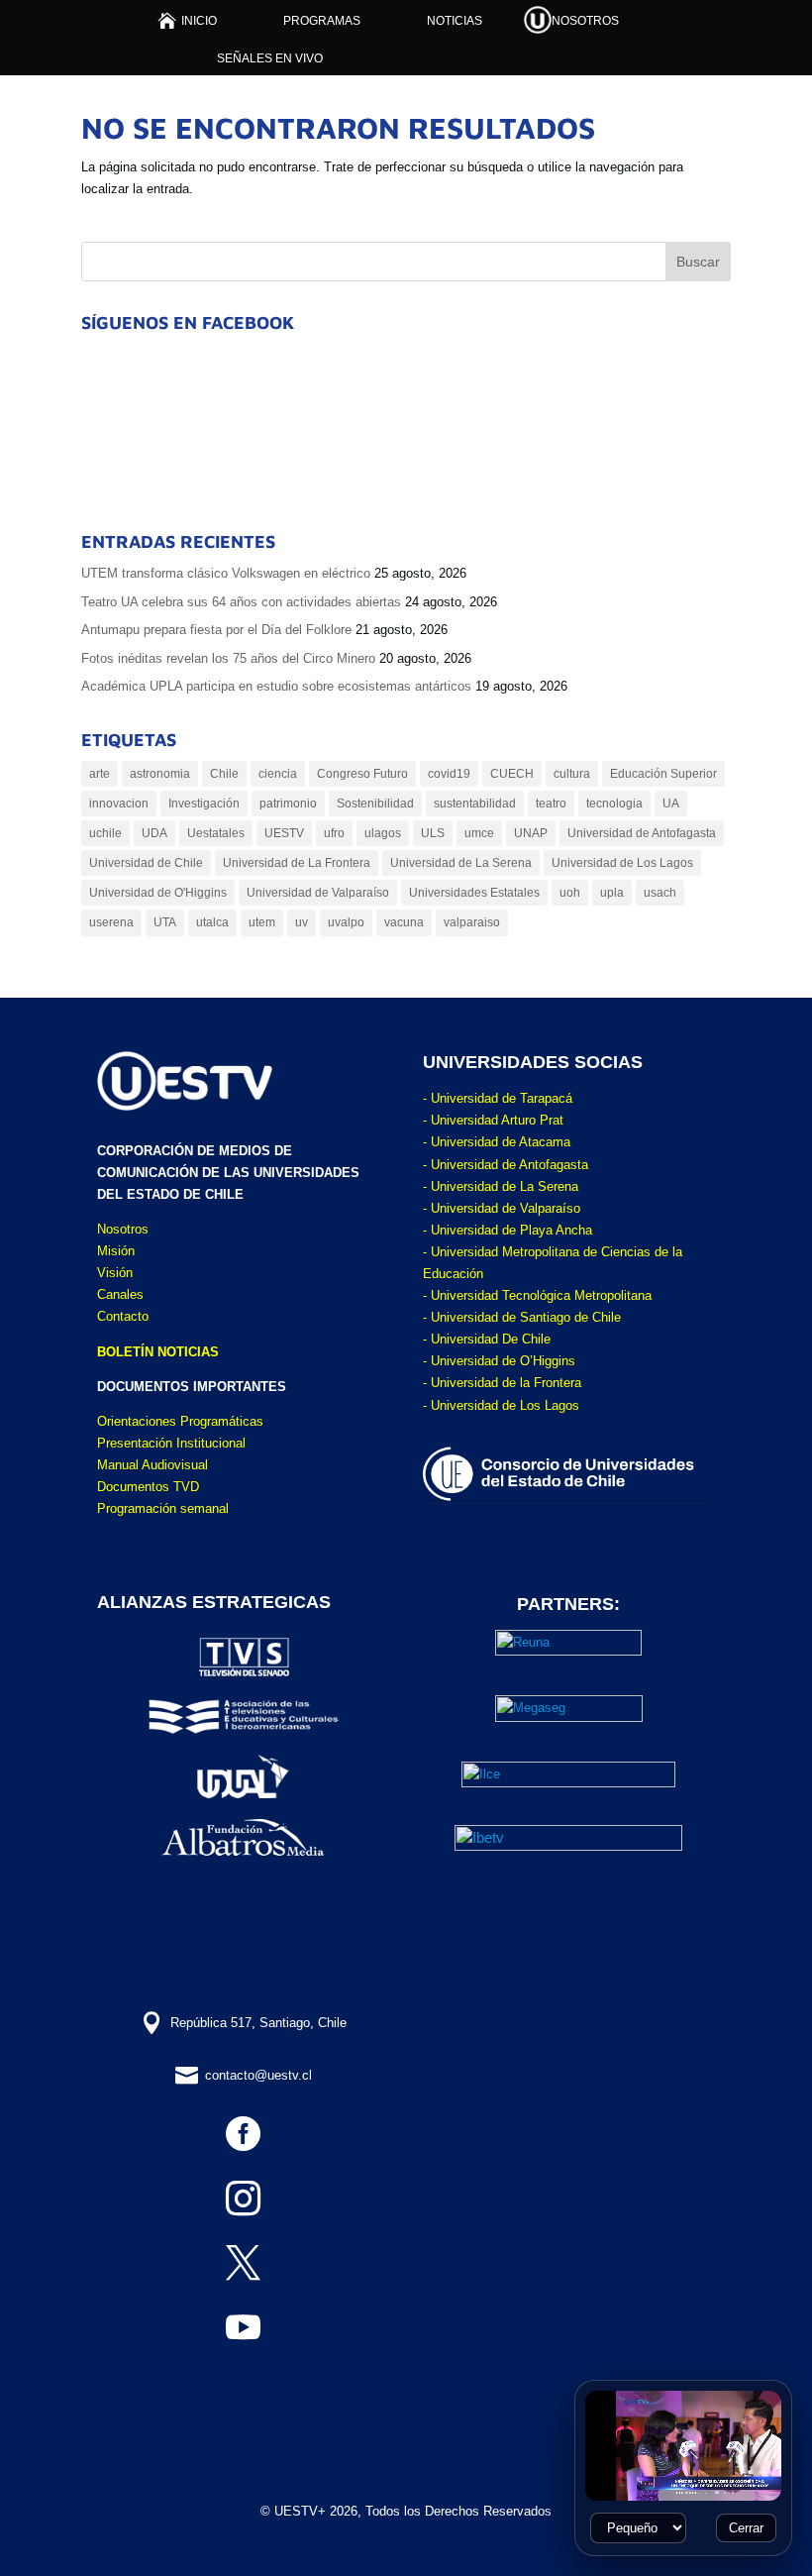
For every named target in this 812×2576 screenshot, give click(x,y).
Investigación (204, 804)
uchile (105, 833)
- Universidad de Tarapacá (498, 1098)
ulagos (383, 833)
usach (660, 893)
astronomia (160, 774)
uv (302, 922)
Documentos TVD (148, 1487)
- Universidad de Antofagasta (506, 1165)
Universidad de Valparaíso (318, 893)
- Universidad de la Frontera (502, 1383)
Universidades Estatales (474, 893)
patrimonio (288, 804)
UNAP (531, 833)
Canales (120, 1294)
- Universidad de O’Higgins (499, 1361)
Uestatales (216, 833)
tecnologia (614, 804)
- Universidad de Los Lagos (501, 1405)
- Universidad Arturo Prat (493, 1120)
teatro (551, 804)
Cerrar (746, 2528)
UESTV (284, 833)
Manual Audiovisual (152, 1465)
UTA (165, 922)
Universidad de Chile (146, 863)
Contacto (123, 1316)
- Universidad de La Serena (501, 1186)
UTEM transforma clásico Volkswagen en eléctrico (226, 573)
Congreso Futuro (362, 774)
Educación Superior (663, 774)
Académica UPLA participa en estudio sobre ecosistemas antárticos (276, 686)
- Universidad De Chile (487, 1339)
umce (479, 833)
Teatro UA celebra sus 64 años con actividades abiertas (241, 602)
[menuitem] (188, 20)
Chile (224, 774)
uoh (570, 893)
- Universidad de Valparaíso (502, 1208)
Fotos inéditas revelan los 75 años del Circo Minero (228, 658)
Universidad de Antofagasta (642, 833)
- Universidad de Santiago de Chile (522, 1317)
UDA (154, 833)
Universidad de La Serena (461, 863)
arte (100, 774)
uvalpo (346, 922)
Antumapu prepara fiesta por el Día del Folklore (216, 630)
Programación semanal (163, 1508)
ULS (433, 833)
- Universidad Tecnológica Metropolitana (537, 1295)
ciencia (278, 774)
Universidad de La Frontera (297, 863)
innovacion (119, 804)
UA (671, 804)
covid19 (449, 774)
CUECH (512, 774)
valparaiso (472, 922)
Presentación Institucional (171, 1443)
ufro (334, 833)
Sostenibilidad (375, 804)
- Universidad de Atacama (497, 1142)
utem (262, 922)
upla (612, 893)
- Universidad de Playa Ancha (507, 1230)
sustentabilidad (475, 804)
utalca (212, 922)
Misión (116, 1251)
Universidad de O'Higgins (158, 893)
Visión (115, 1273)
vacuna (404, 922)
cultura (572, 774)
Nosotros (123, 1229)
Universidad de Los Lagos (622, 863)
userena (111, 922)
